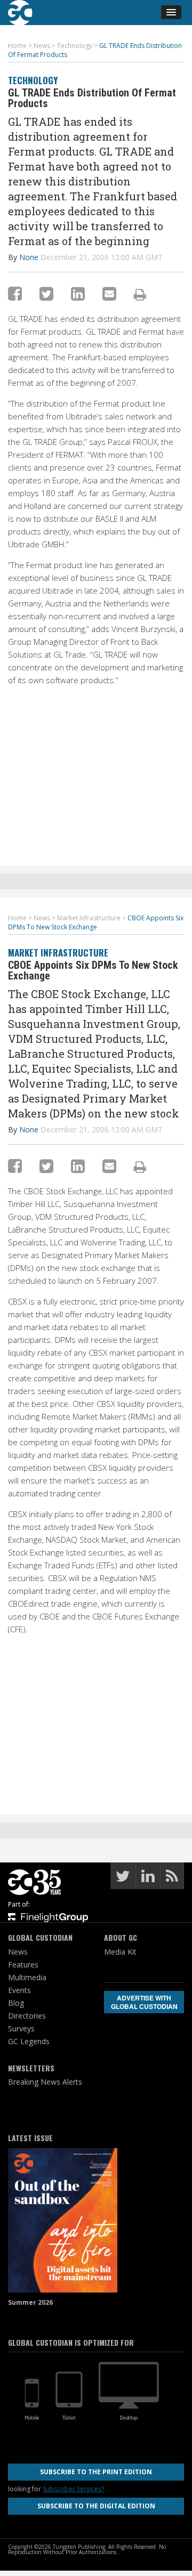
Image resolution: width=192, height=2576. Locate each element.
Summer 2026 (30, 2302)
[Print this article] (140, 294)
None (29, 257)
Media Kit (120, 1952)
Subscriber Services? (73, 2489)
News (18, 1952)
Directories (27, 2016)
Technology (33, 80)
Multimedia (27, 1977)
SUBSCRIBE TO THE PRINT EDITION (96, 2472)
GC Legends (29, 2041)
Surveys (21, 2028)
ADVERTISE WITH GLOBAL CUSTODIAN (144, 2002)
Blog (16, 2003)
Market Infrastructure (58, 953)
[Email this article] (109, 293)
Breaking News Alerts (45, 2082)
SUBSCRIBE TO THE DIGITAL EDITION (96, 2506)
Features (23, 1965)
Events (19, 1990)
